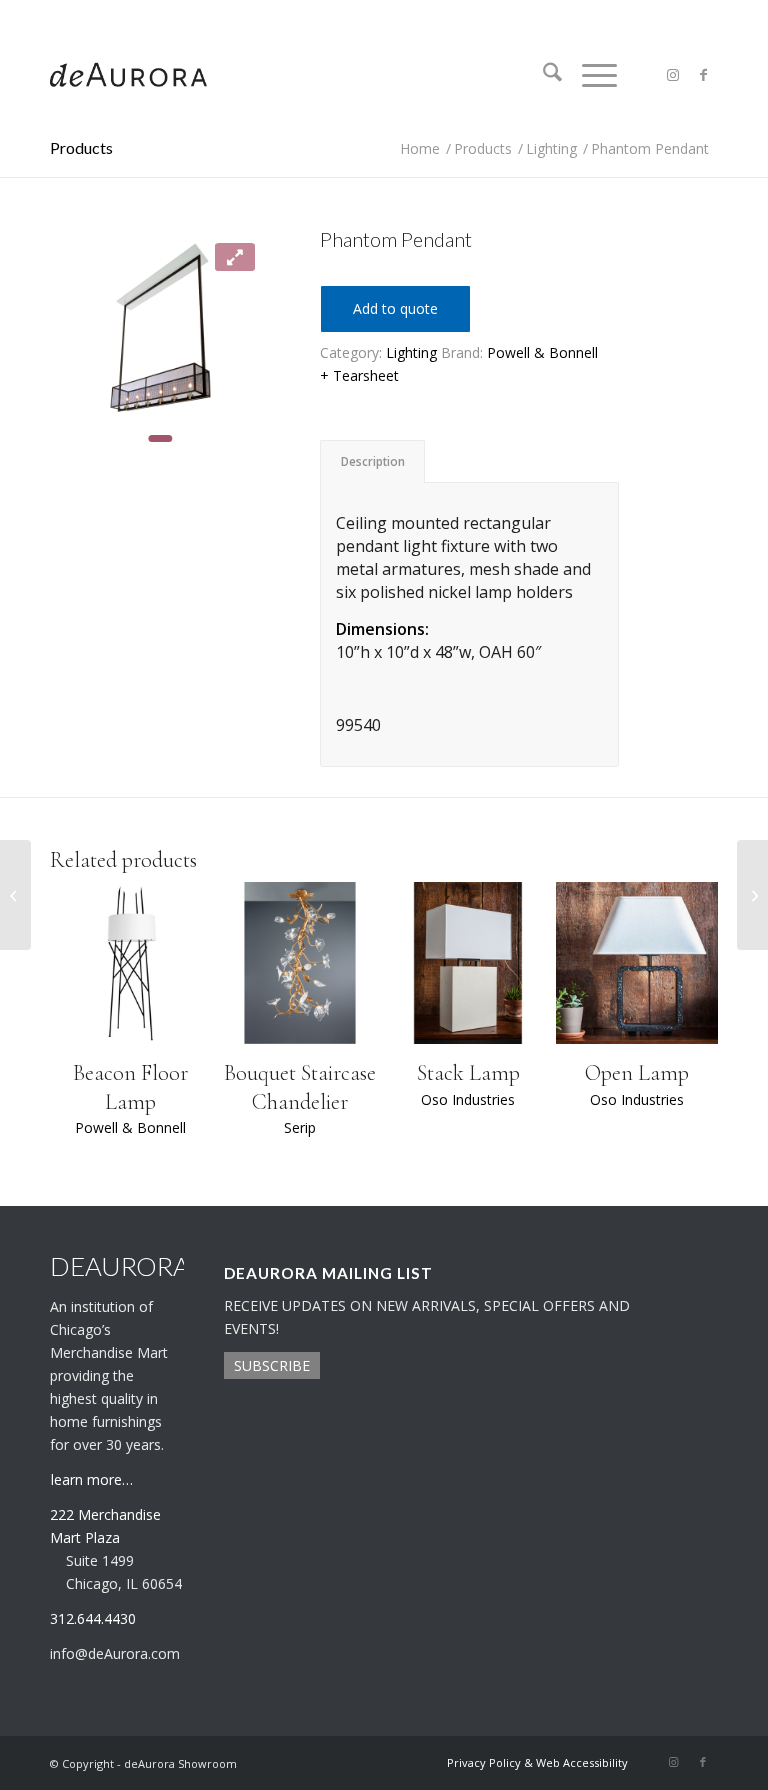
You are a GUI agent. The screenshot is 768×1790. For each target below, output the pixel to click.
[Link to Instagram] (673, 75)
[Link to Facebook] (703, 75)
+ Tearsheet (359, 375)
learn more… (92, 1479)
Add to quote (395, 308)
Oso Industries (468, 1099)
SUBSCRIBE (272, 1365)
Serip (300, 1127)
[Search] (542, 75)
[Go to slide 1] (160, 438)
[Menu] (589, 75)
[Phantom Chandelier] (15, 895)
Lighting (411, 352)
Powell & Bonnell (542, 352)
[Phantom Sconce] (752, 895)
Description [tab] (373, 461)
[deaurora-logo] (128, 75)
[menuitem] (542, 75)
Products (81, 147)
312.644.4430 (83, 14)
